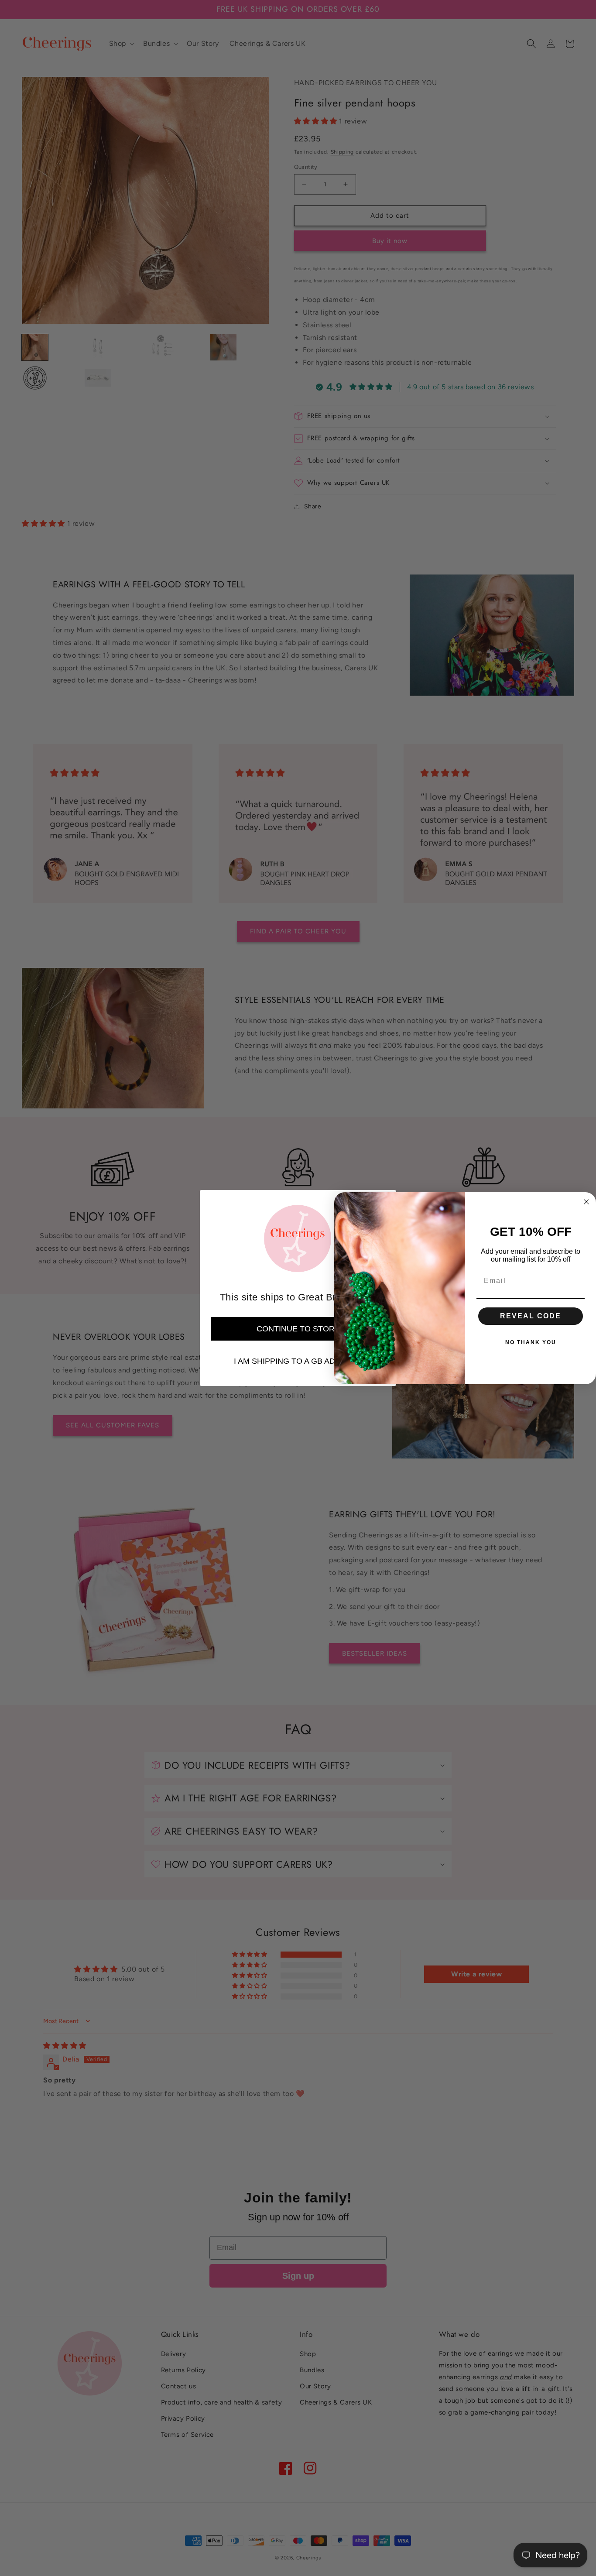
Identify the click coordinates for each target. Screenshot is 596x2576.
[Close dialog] (586, 1202)
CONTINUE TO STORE (298, 1329)
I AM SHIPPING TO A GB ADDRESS (298, 1361)
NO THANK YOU (531, 1342)
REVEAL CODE (531, 1316)
